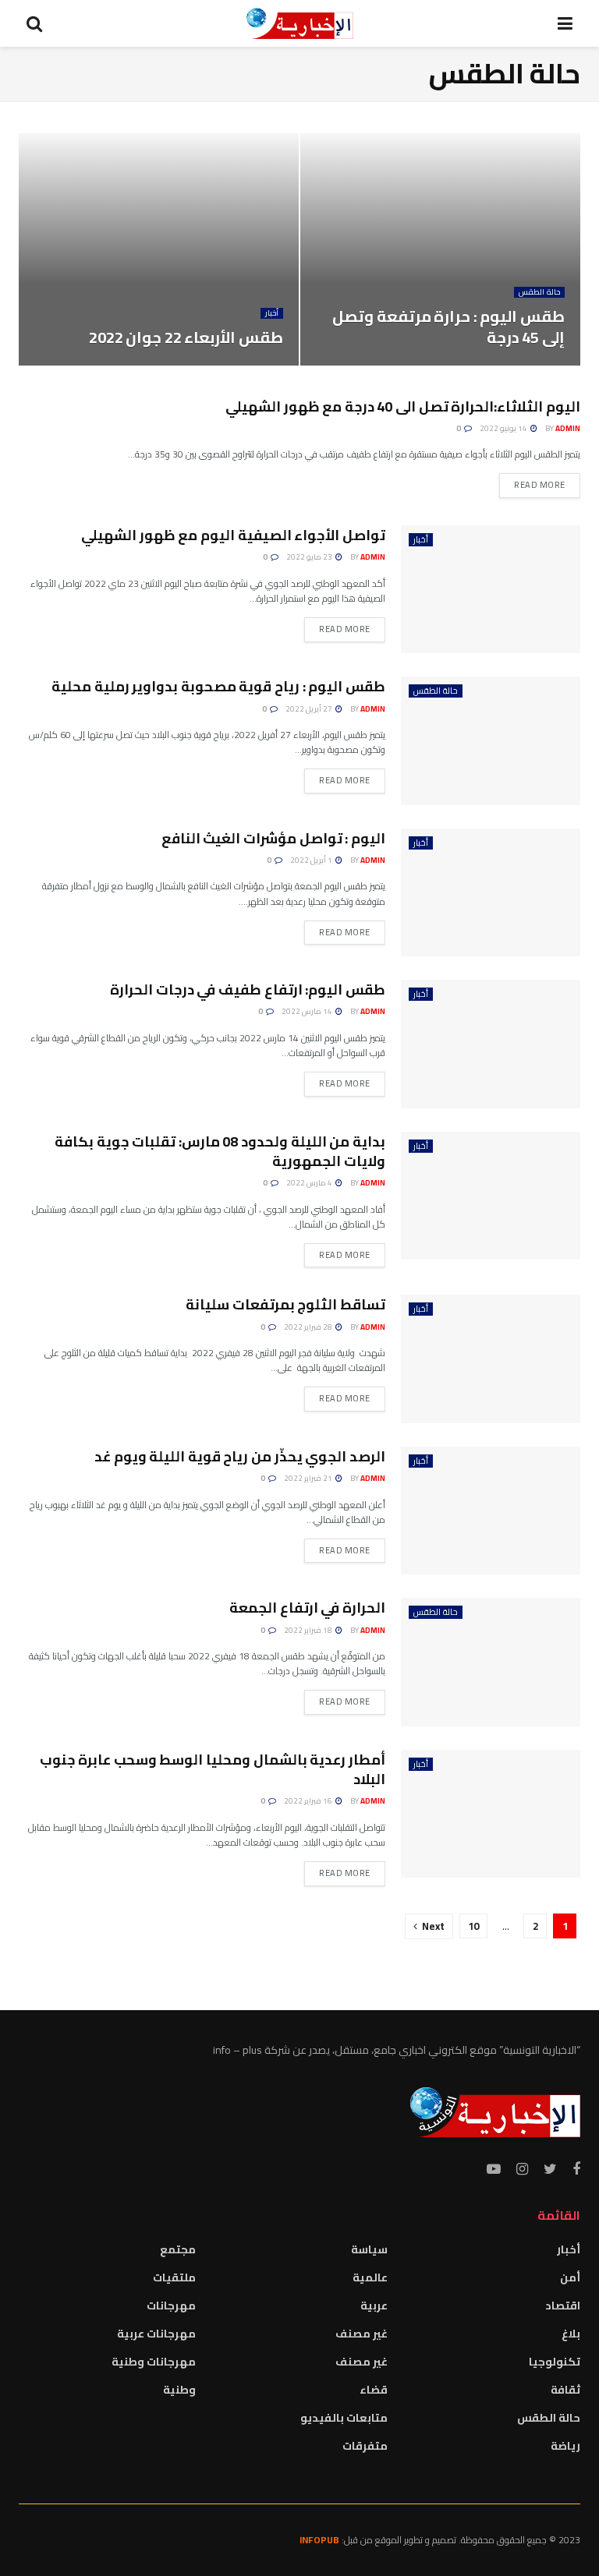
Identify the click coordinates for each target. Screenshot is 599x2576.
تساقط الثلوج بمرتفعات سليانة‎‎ (285, 1304)
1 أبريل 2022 (312, 860)
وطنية (179, 2390)
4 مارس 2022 (310, 1183)
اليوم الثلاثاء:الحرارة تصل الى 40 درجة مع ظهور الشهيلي (403, 406)
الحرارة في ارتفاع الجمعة (307, 1608)
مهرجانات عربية (156, 2334)
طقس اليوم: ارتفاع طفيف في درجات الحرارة (248, 989)
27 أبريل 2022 (310, 709)
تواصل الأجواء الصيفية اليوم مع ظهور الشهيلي (233, 535)
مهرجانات (171, 2306)
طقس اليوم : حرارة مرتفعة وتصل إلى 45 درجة (448, 327)
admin (568, 428)
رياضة (565, 2446)
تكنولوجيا (555, 2362)
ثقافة (565, 2390)
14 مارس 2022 (308, 1011)
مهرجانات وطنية (154, 2362)
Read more (540, 485)
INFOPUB (319, 2540)
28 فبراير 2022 (309, 1327)
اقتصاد (563, 2306)
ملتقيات (174, 2277)
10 (473, 1926)
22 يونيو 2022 (250, 364)
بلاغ (571, 2334)
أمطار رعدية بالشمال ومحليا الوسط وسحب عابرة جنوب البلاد (213, 1769)
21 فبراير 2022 (309, 1478)
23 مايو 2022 (310, 557)
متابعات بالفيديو (344, 2418)
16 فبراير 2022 (309, 1801)
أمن (570, 2277)
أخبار (272, 313)
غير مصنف (362, 2334)
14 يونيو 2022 (504, 428)
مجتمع (178, 2249)
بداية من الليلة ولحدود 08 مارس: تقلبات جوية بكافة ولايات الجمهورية (220, 1151)
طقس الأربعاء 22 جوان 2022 (186, 337)
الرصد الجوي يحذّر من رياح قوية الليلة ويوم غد (240, 1456)
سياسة (369, 2249)
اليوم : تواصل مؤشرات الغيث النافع (273, 838)
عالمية (370, 2277)
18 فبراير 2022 (309, 1630)
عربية (374, 2306)
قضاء (374, 2390)
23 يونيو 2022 (532, 364)
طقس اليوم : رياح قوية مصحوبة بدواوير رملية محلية (218, 686)
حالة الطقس (539, 292)
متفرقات (365, 2446)
